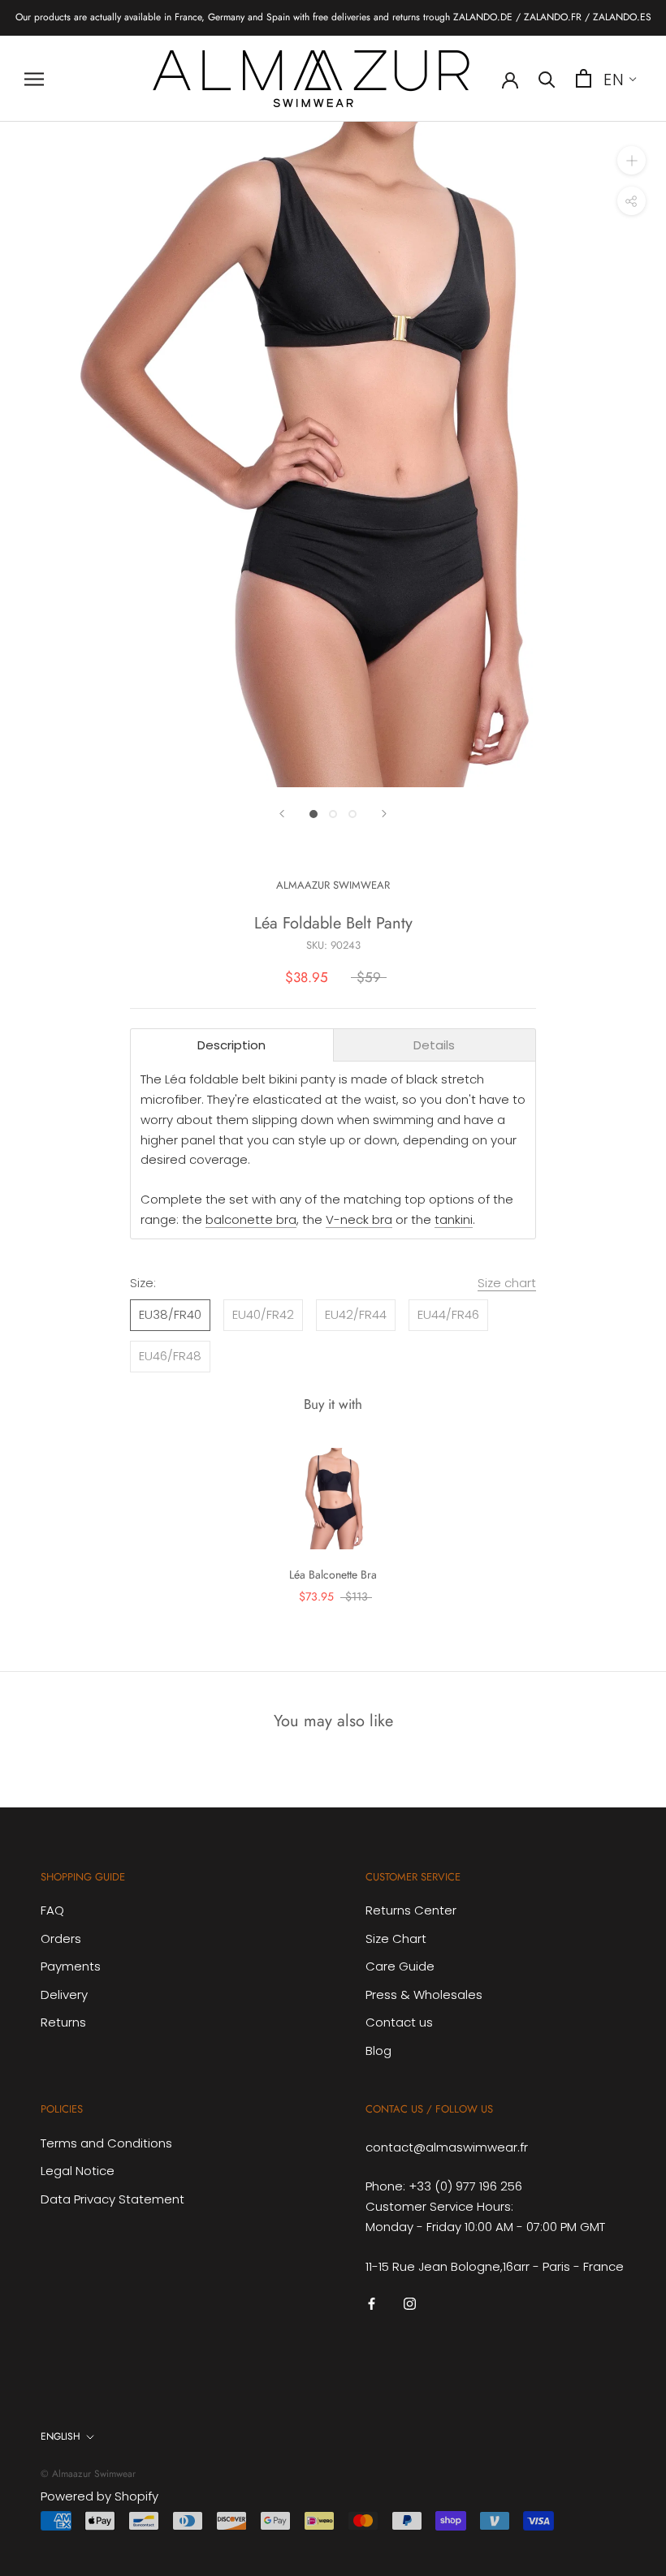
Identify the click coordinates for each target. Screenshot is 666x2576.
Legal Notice (78, 2171)
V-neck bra (359, 1219)
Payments (71, 1966)
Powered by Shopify (99, 2496)
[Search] (547, 78)
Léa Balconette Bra (333, 1574)
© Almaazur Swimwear (88, 2474)
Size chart (507, 1283)
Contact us (399, 2022)
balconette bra (251, 1219)
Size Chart (396, 1938)
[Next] (384, 814)
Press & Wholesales (424, 1994)
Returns (63, 2022)
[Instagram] (410, 2303)
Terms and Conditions (106, 2143)
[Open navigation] (34, 78)
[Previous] (282, 814)
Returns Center (411, 1910)
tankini (454, 1219)
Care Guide (400, 1966)
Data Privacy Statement (112, 2199)
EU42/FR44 (356, 1314)
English (61, 2436)
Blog (378, 2050)
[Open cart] (584, 78)
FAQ (52, 1910)
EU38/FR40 (170, 1314)
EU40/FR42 (263, 1314)
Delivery (64, 1994)
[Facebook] (372, 2303)
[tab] (232, 1045)
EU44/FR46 (448, 1314)
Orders (61, 1938)
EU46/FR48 (170, 1356)
